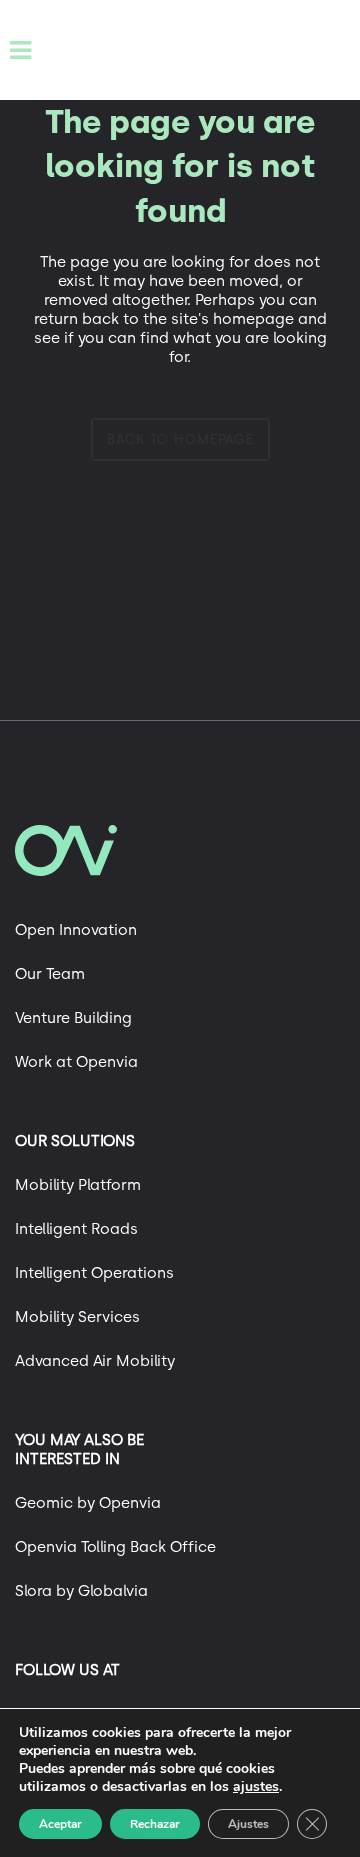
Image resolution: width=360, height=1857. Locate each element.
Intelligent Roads (76, 1229)
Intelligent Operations (94, 1273)
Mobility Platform (78, 1185)
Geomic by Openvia (88, 1503)
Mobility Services (77, 1317)
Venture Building (73, 1018)
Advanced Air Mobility (95, 1361)
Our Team (50, 974)
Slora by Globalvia (81, 1591)
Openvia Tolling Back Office (115, 1547)
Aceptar (60, 1824)
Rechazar (155, 1824)
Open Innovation (76, 930)
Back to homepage (180, 439)
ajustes (256, 1787)
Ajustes (248, 1824)
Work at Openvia (76, 1062)
